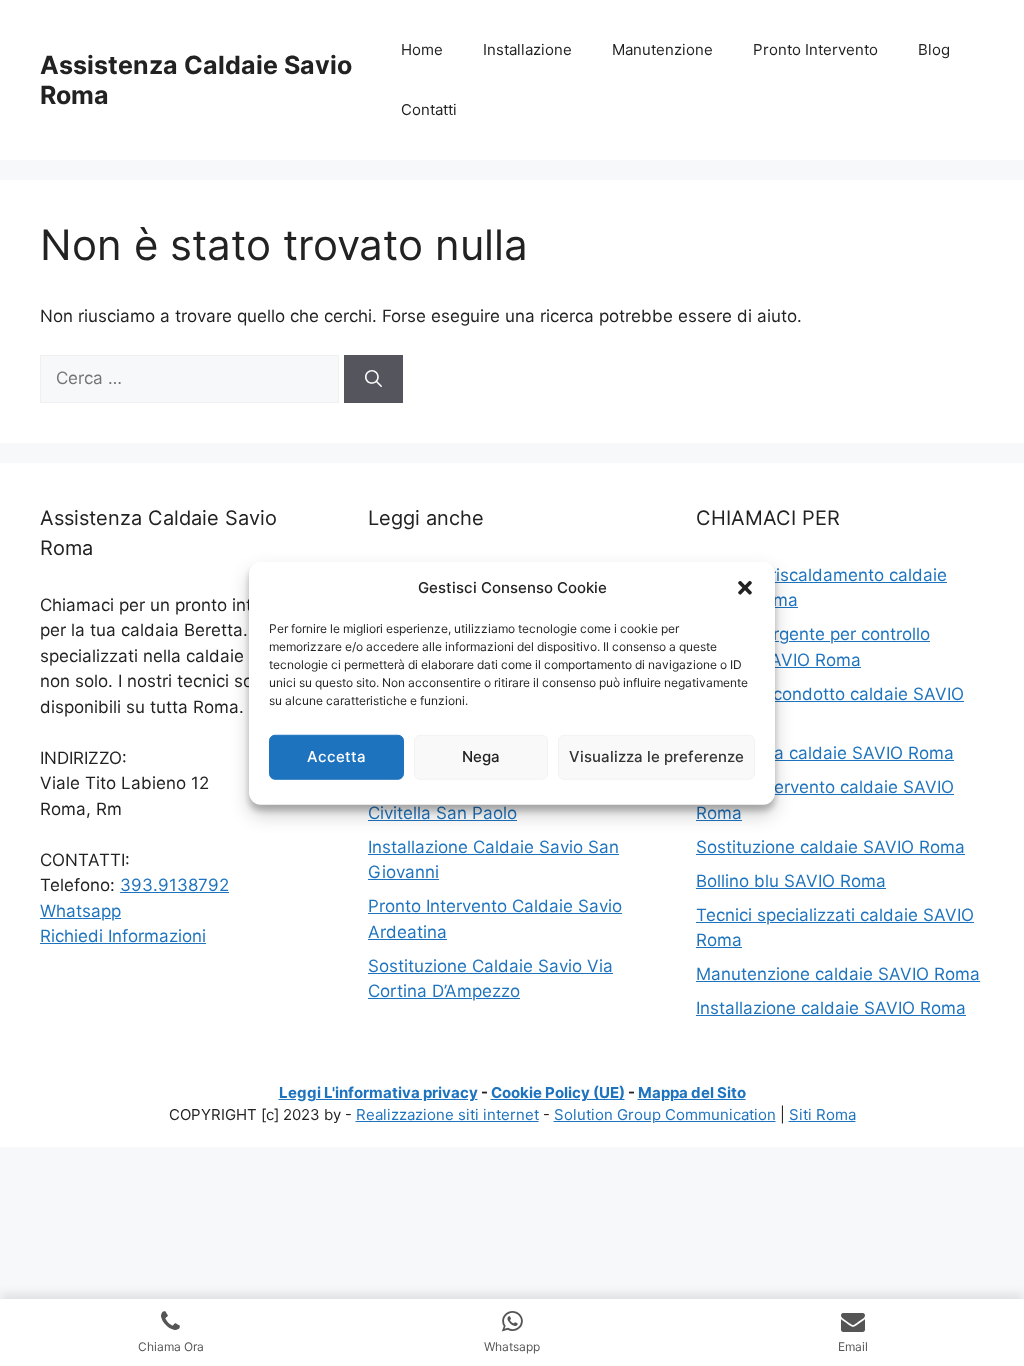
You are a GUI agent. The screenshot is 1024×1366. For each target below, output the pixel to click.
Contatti (429, 109)
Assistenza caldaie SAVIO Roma (825, 753)
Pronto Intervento (815, 49)
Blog (934, 49)
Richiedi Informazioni (123, 936)
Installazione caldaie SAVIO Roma (831, 1008)
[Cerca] (373, 379)
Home (422, 49)
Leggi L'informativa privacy (378, 1092)
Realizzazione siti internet (447, 1114)
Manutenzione (662, 49)
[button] (745, 588)
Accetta (336, 756)
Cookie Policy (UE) (558, 1092)
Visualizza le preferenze (656, 756)
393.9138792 (174, 885)
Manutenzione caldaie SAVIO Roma (838, 974)
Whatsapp (80, 911)
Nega (481, 756)
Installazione (527, 49)
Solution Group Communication (665, 1114)
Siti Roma (822, 1114)
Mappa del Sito (692, 1092)
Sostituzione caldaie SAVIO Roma (830, 847)
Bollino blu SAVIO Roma (791, 881)
